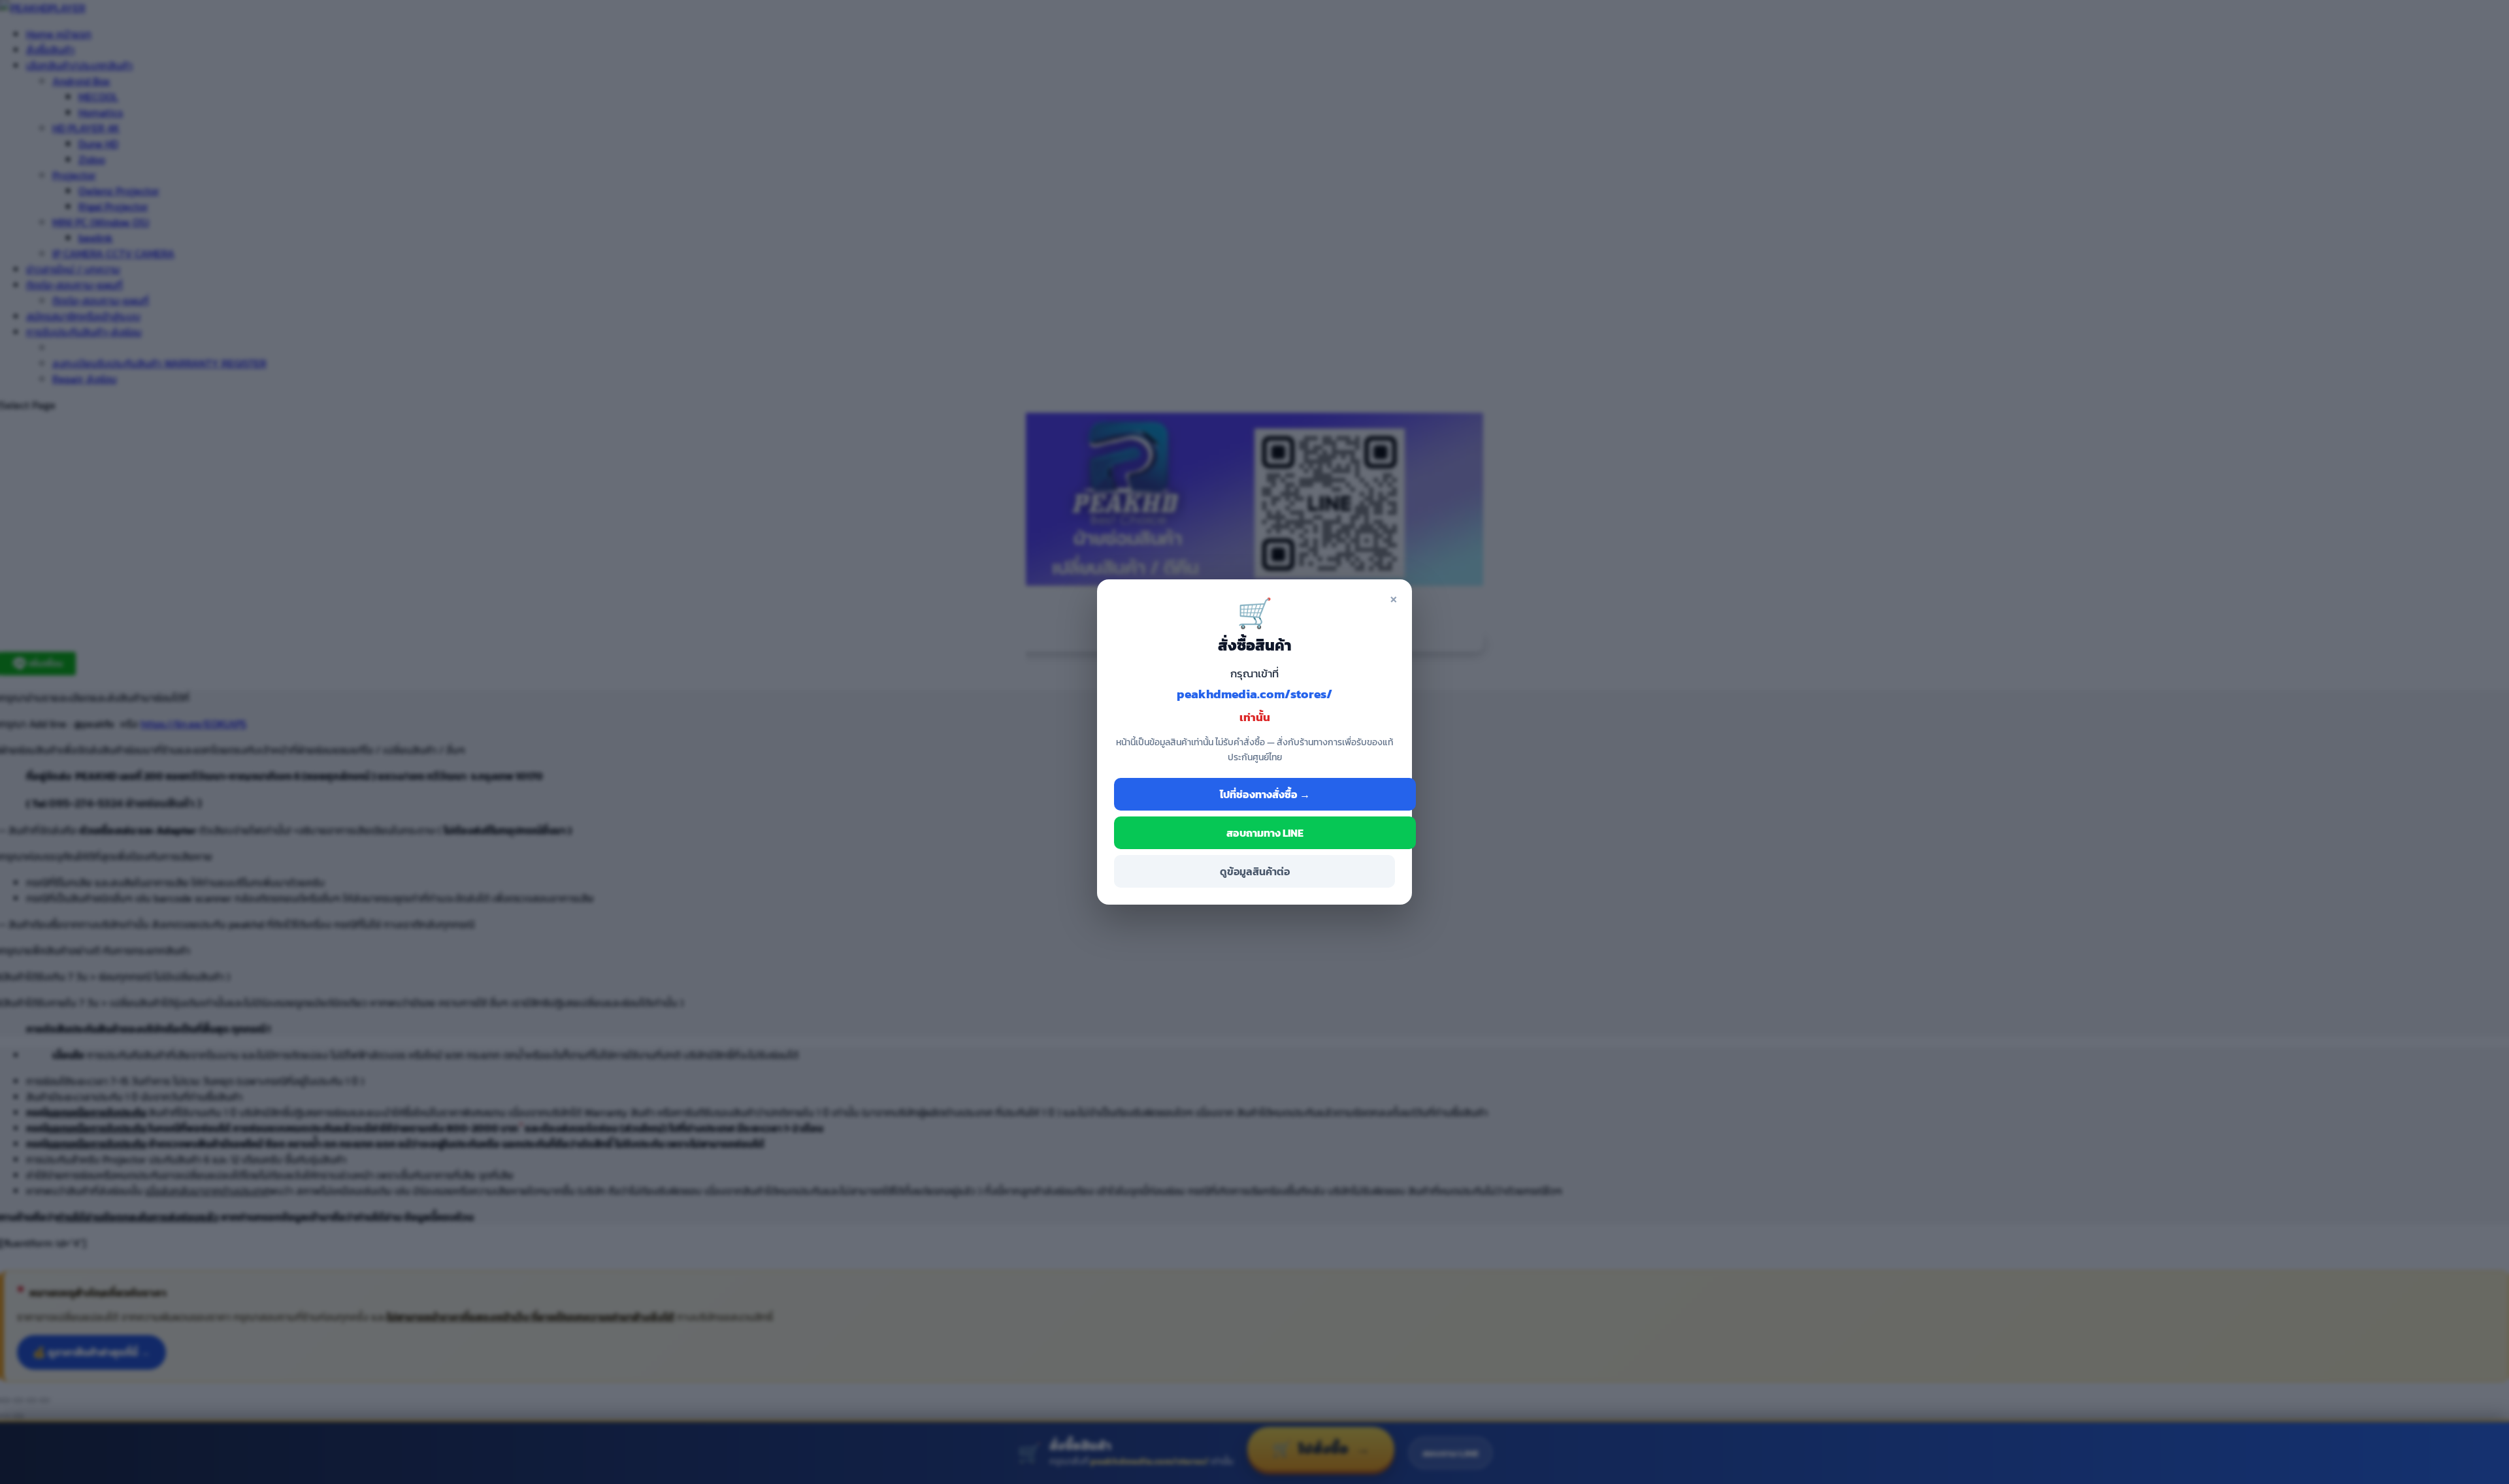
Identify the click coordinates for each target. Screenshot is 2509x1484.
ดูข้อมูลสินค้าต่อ (1255, 871)
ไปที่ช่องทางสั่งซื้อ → (1265, 794)
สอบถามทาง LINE (1265, 833)
